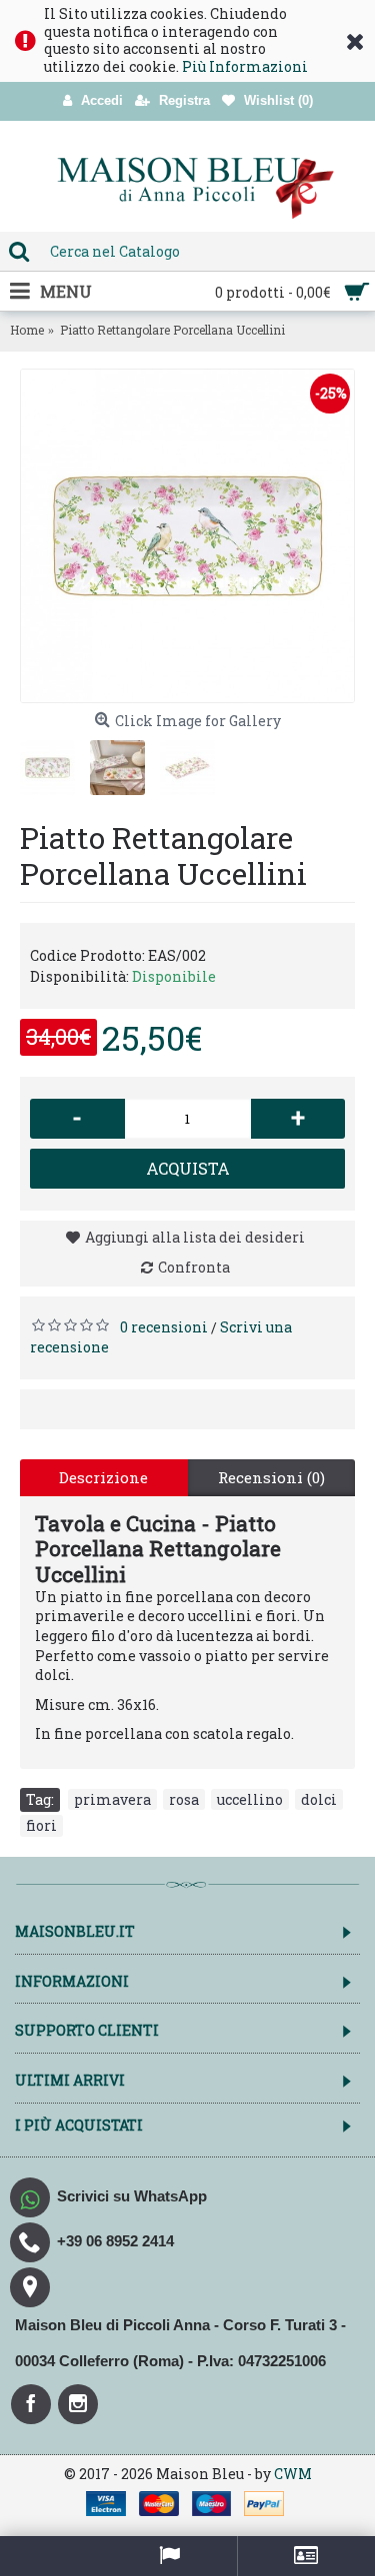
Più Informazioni (245, 66)
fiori (41, 1825)
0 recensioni (164, 1327)
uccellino (250, 1799)
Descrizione (103, 1477)
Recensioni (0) (271, 1477)
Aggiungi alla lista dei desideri (195, 1237)
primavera (112, 1799)
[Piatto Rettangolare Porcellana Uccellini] (187, 536)
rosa (184, 1799)
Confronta (194, 1267)
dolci (319, 1799)
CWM (293, 2474)
